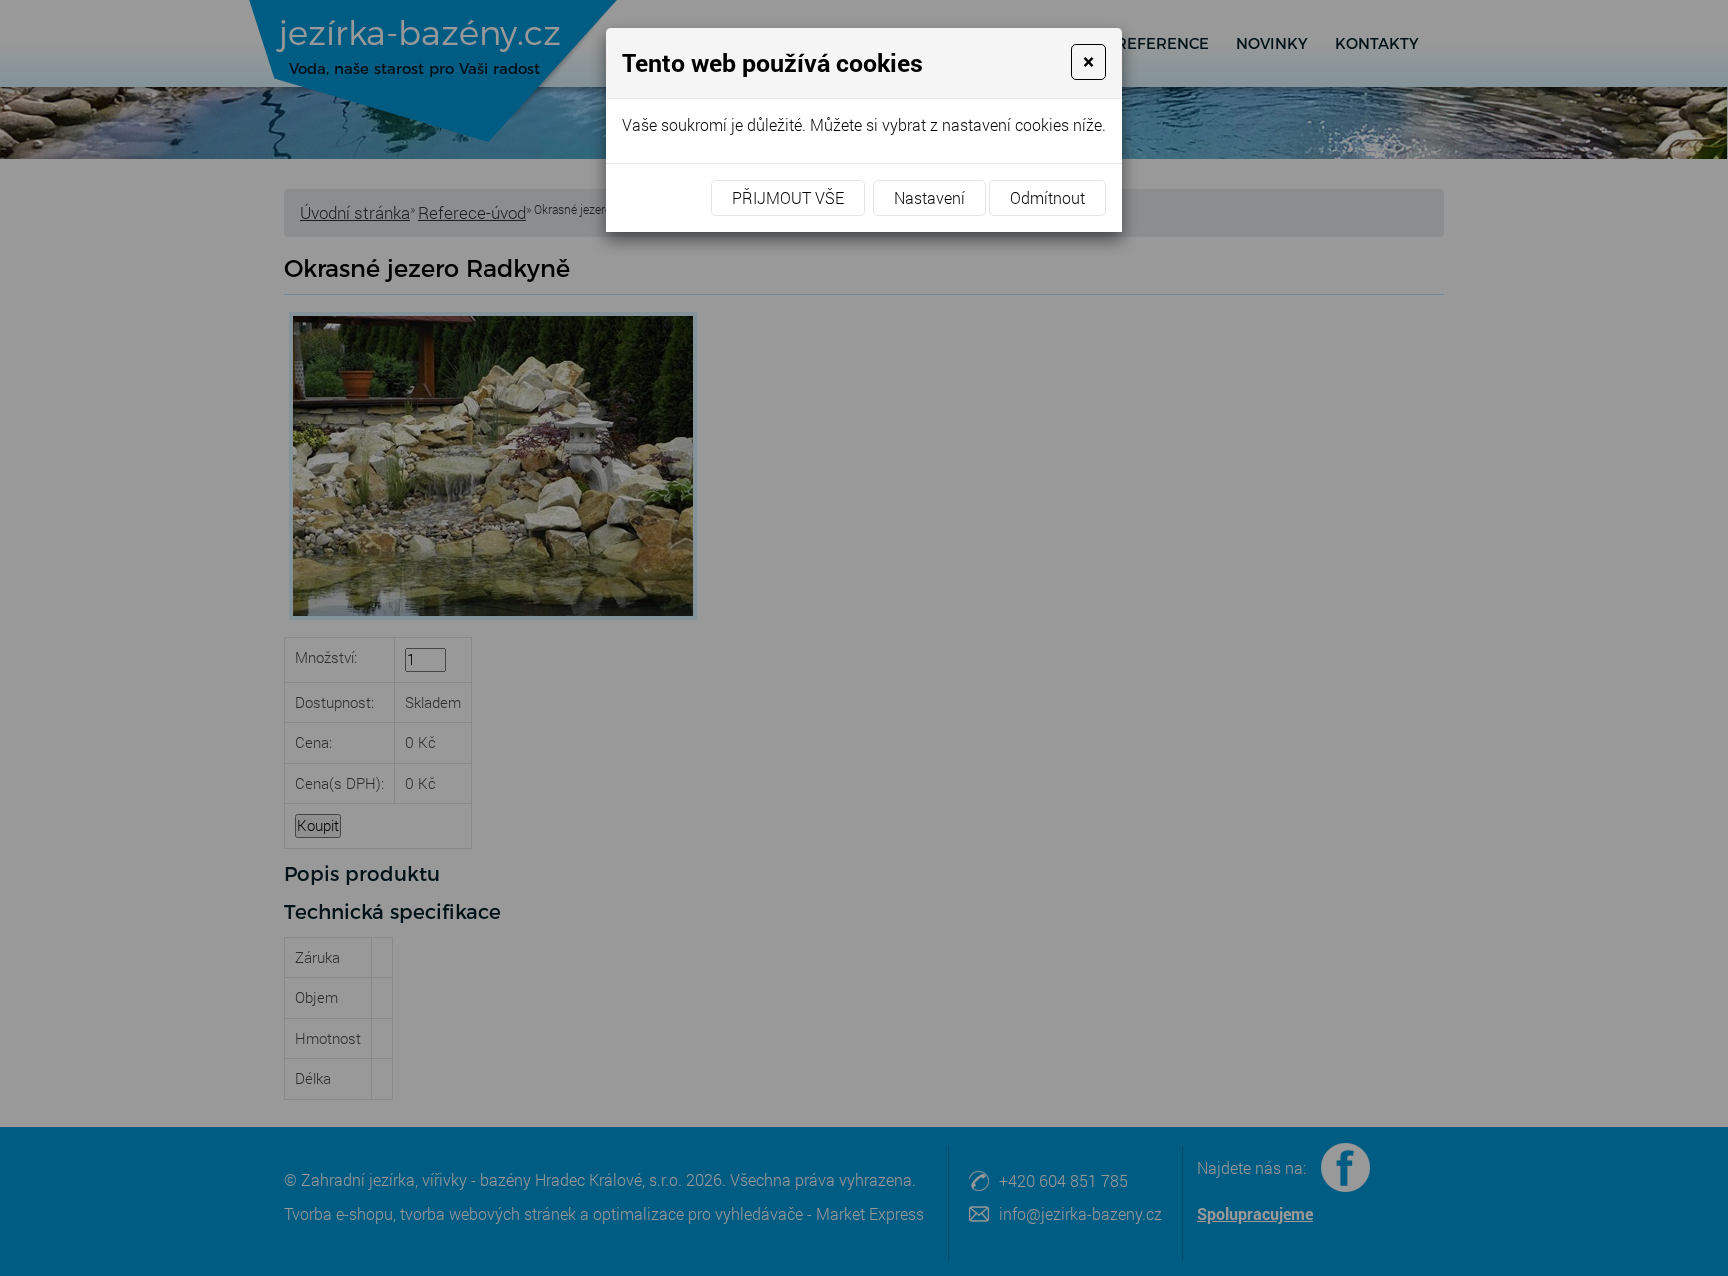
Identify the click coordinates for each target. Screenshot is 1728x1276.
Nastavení (929, 197)
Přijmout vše (788, 197)
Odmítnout (1047, 197)
